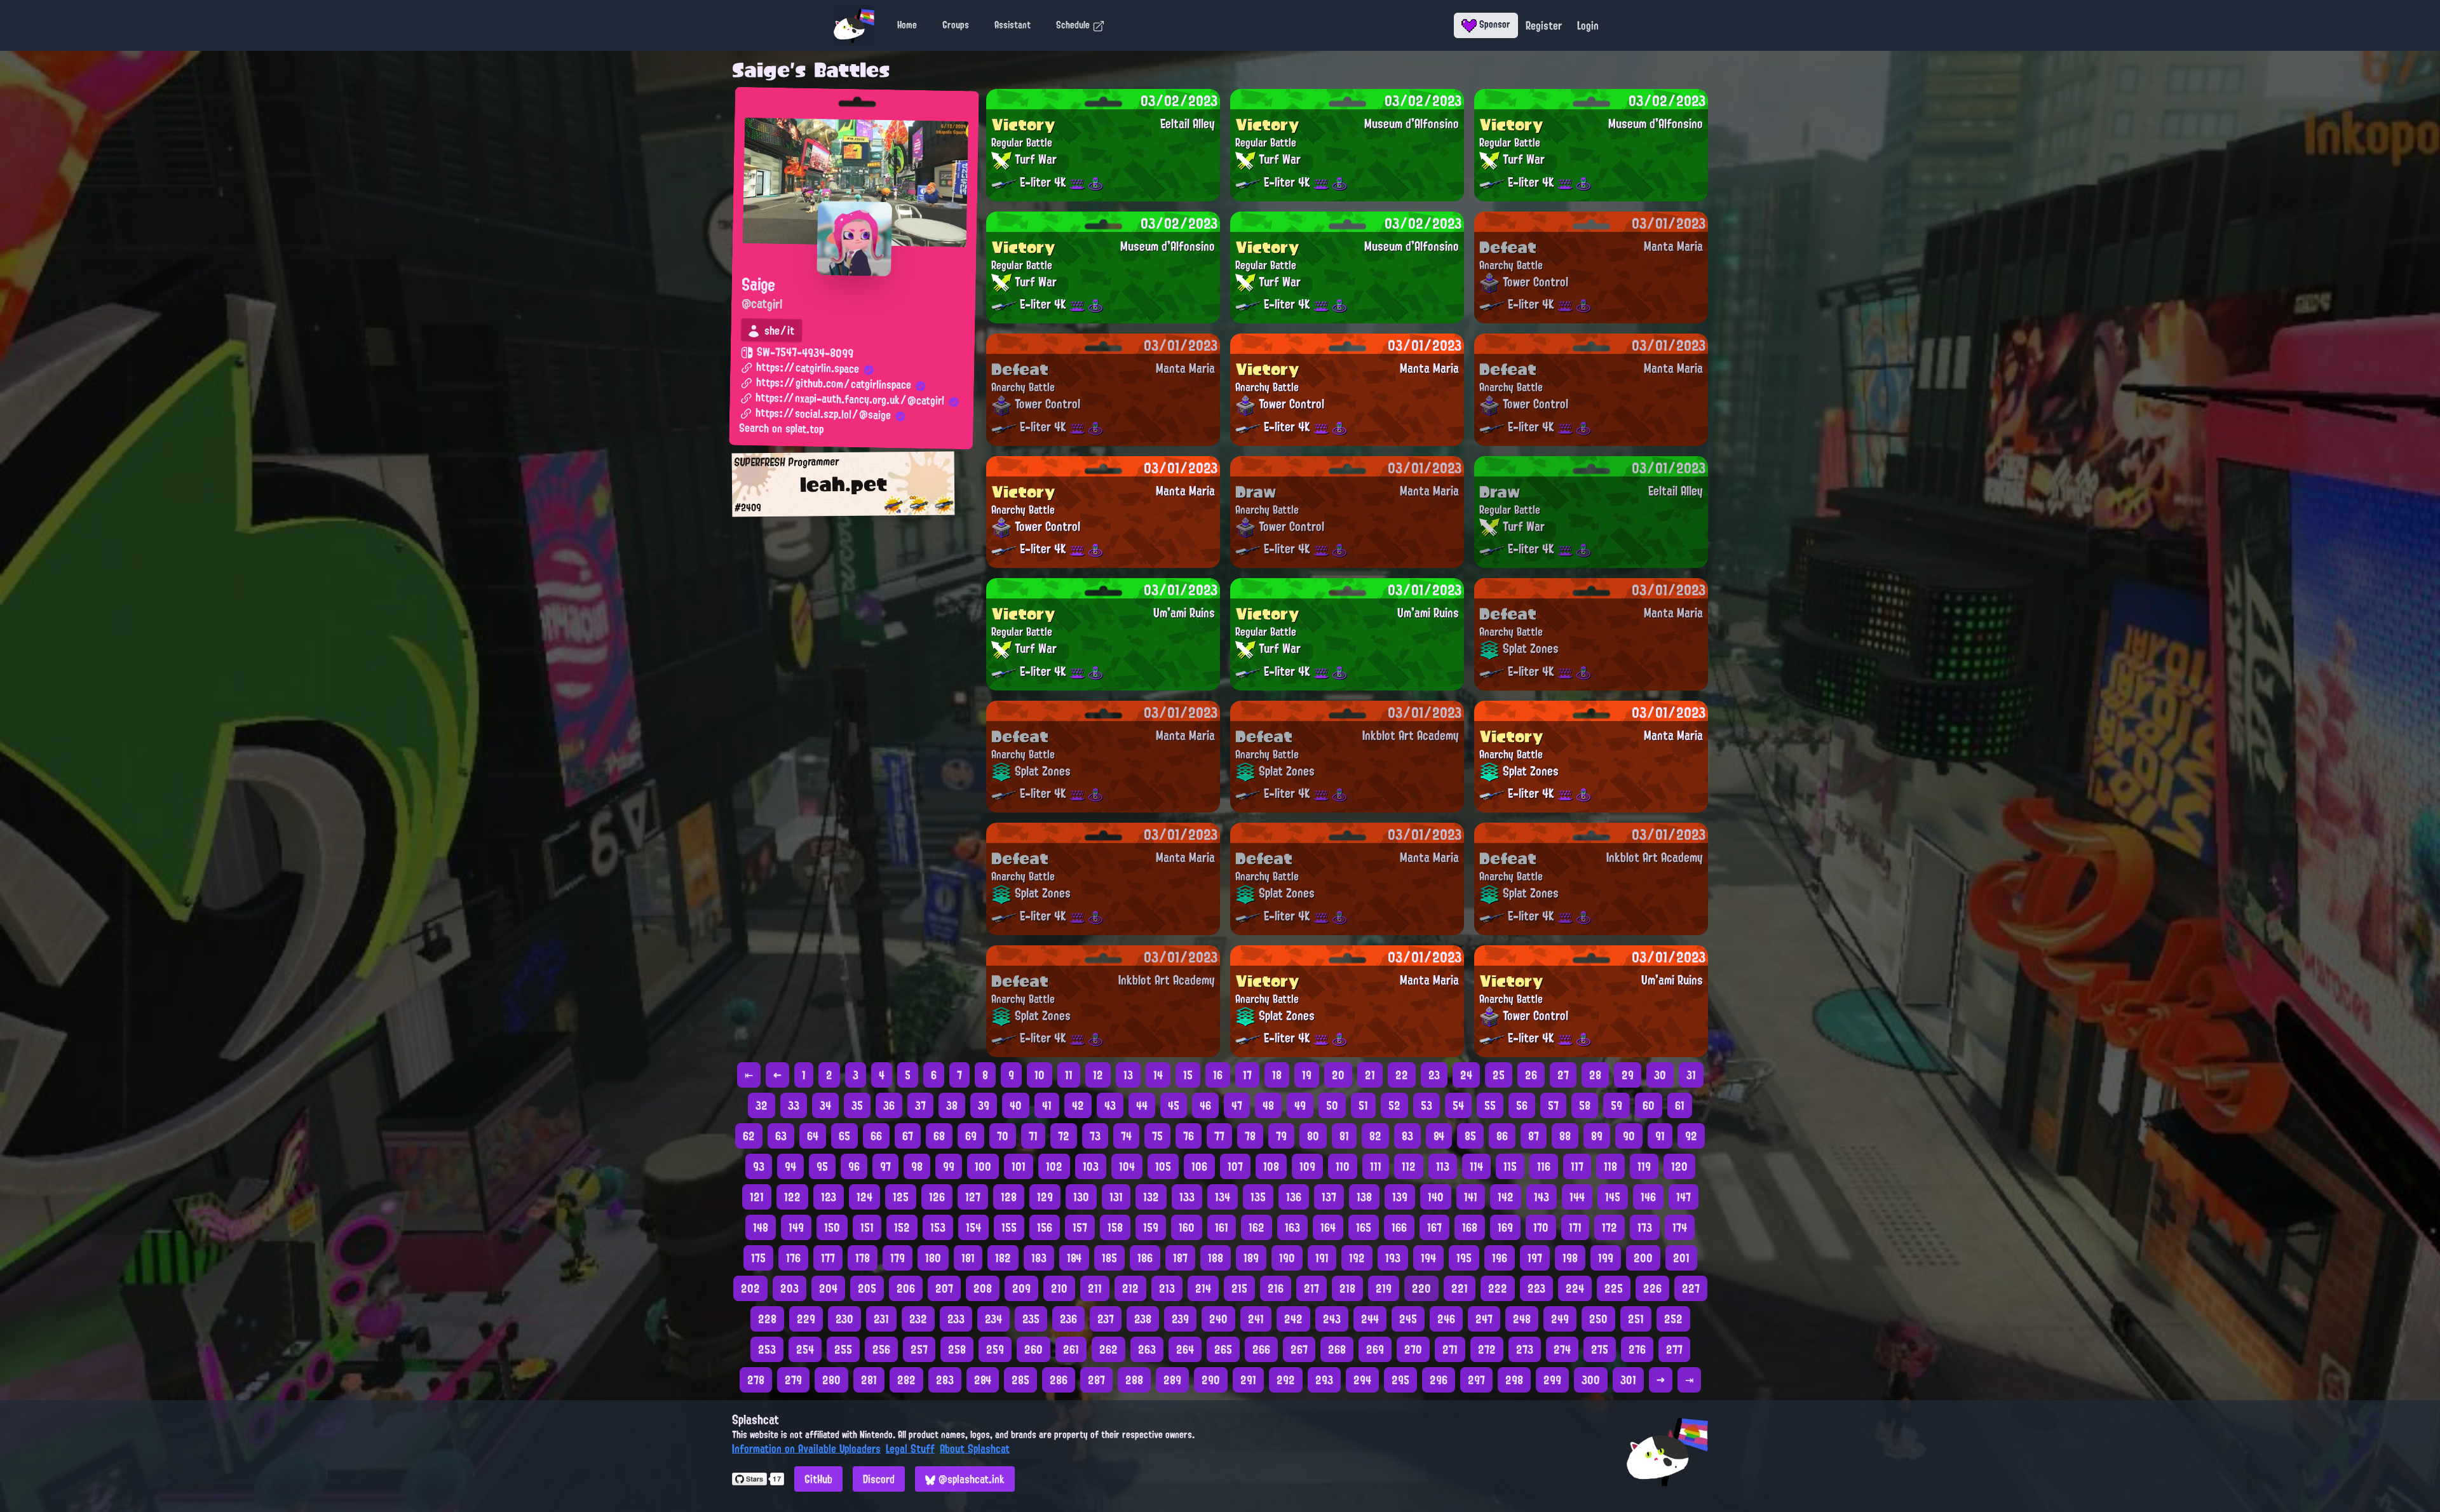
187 (1180, 1258)
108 (1271, 1166)
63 (781, 1136)
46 (1205, 1105)
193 (1393, 1258)
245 (1408, 1319)
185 (1109, 1258)
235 (1031, 1319)
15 (1188, 1075)
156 (1045, 1227)
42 (1078, 1105)
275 (1600, 1349)
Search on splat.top (781, 429)
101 (1019, 1166)
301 (1628, 1380)
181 (968, 1258)
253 (767, 1349)
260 (1034, 1349)
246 (1446, 1319)
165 (1364, 1227)
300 (1591, 1380)
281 (869, 1380)
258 (957, 1349)
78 (1250, 1136)
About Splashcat (975, 1448)
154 (973, 1227)
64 (813, 1136)
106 (1199, 1166)
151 (867, 1227)
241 (1256, 1319)
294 (1362, 1380)
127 (973, 1197)
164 (1328, 1227)
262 (1108, 1349)
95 (822, 1166)
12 (1098, 1075)
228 (767, 1319)
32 (762, 1105)
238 (1143, 1319)
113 (1443, 1166)
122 (792, 1197)
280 (831, 1380)
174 (1680, 1227)
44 (1142, 1105)
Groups (956, 25)
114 (1476, 1166)
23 (1434, 1075)
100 (983, 1166)
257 (919, 1349)
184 (1074, 1258)
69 (971, 1136)
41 (1047, 1105)
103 (1091, 1166)
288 (1134, 1380)
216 (1276, 1288)
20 (1338, 1075)
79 (1281, 1136)
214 (1203, 1288)
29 (1628, 1075)
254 (805, 1349)
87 (1534, 1136)
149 (796, 1227)
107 (1235, 1166)
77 (1219, 1136)
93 (759, 1166)
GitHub (818, 1479)
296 (1439, 1380)
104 (1127, 1166)
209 (1021, 1288)
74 (1126, 1136)
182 (1003, 1258)
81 (1344, 1136)
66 (876, 1136)
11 (1069, 1075)
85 (1470, 1136)
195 (1464, 1258)
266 (1261, 1349)
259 (995, 1349)
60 (1649, 1105)
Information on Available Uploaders (806, 1448)
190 (1287, 1258)
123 (829, 1197)
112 (1409, 1166)
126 (937, 1197)
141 (1471, 1197)
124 (864, 1197)
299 (1552, 1380)
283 (945, 1380)
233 (956, 1319)
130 (1081, 1197)
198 (1570, 1258)
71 (1033, 1136)
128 (1009, 1197)
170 (1541, 1227)
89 (1597, 1136)
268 (1337, 1349)
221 (1460, 1288)
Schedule (1074, 25)
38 (952, 1105)
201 (1681, 1258)
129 (1045, 1197)
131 (1116, 1197)
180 (933, 1258)
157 (1080, 1227)
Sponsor (1494, 24)
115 (1510, 1166)
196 (1500, 1258)
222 (1498, 1288)
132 (1151, 1197)
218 (1347, 1288)
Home (907, 25)
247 (1484, 1319)
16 (1218, 1075)
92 (1691, 1136)
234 (993, 1319)
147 (1684, 1197)
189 (1251, 1258)
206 (906, 1288)
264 (1185, 1349)
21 (1370, 1075)
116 (1544, 1166)
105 (1163, 1166)
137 (1329, 1197)
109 (1307, 1166)
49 (1300, 1105)
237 (1106, 1319)
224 (1575, 1288)
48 (1268, 1105)
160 (1187, 1227)
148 (761, 1227)
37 (920, 1105)
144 (1577, 1197)
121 (757, 1197)
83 (1407, 1136)
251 (1636, 1319)
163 (1292, 1227)
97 (885, 1166)
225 (1614, 1288)
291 (1248, 1380)
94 (790, 1166)
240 (1218, 1319)
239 (1180, 1319)
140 (1436, 1197)
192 (1357, 1258)
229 (806, 1319)
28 (1595, 1075)
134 (1223, 1197)
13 (1128, 1075)
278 (756, 1380)
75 (1157, 1136)
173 (1645, 1227)
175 (758, 1258)
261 (1071, 1349)
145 (1613, 1197)
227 (1691, 1288)
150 (832, 1227)
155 (1009, 1227)
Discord (879, 1479)
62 (749, 1136)
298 (1514, 1380)
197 (1535, 1258)
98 (917, 1166)
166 (1399, 1227)
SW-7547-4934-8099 (803, 353)
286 (1059, 1380)
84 (1439, 1136)
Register (1544, 25)
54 (1458, 1105)
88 (1565, 1136)
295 (1400, 1380)
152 (902, 1227)
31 (1691, 1075)
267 (1299, 1349)
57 (1553, 1105)
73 (1095, 1136)
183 (1039, 1258)
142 (1506, 1197)
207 (944, 1288)
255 (843, 1349)
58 (1585, 1105)
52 (1394, 1105)
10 (1040, 1075)
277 (1674, 1349)
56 (1522, 1105)
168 (1470, 1227)
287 (1096, 1380)
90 (1629, 1136)
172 (1610, 1227)
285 (1020, 1380)
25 (1499, 1075)
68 (939, 1136)
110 (1343, 1166)
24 (1466, 1075)
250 (1598, 1319)
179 (898, 1258)
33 (794, 1105)
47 (1237, 1105)
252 (1673, 1319)
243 (1332, 1319)
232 (918, 1319)
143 (1542, 1197)
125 (901, 1197)
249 (1560, 1319)
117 (1577, 1166)
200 (1643, 1258)
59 (1616, 1105)
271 (1450, 1349)
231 (881, 1319)
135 (1258, 1197)
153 (938, 1227)
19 (1307, 1075)
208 (983, 1288)
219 (1384, 1288)
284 (983, 1380)
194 (1428, 1258)
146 (1648, 1197)
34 (825, 1105)
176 (793, 1258)
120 (1679, 1166)
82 (1375, 1136)
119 (1644, 1166)
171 (1575, 1227)
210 (1059, 1288)
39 (984, 1105)
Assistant (1013, 25)
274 (1562, 1349)
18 (1277, 1075)
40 (1016, 1105)
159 (1151, 1227)
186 (1145, 1258)
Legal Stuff (910, 1448)
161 (1222, 1227)
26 (1531, 1075)
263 (1147, 1349)
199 (1606, 1258)
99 (949, 1166)
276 (1637, 1349)
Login (1588, 25)
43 (1110, 1105)
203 (790, 1288)
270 (1413, 1349)
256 (881, 1349)
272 (1487, 1349)
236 (1068, 1319)
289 (1172, 1380)
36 (889, 1105)
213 (1167, 1288)
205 (867, 1288)
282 (906, 1380)
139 (1400, 1197)
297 (1476, 1380)
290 (1211, 1380)
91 (1660, 1136)
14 (1158, 1075)
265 (1223, 1349)
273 (1525, 1349)
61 (1680, 1105)
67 (908, 1136)
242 (1293, 1319)
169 (1505, 1227)
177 (828, 1258)
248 (1522, 1319)
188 (1216, 1258)
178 (863, 1258)
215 (1239, 1288)
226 (1652, 1288)
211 (1095, 1288)
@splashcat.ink (970, 1479)
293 (1324, 1380)
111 (1376, 1166)
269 (1375, 1349)
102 (1054, 1166)
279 (793, 1380)
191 (1322, 1258)
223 (1536, 1288)
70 (1003, 1136)
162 (1257, 1227)
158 (1115, 1227)
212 (1130, 1288)
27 (1563, 1075)
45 (1174, 1105)
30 (1660, 1075)
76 (1189, 1136)
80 (1313, 1136)
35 (857, 1105)
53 (1427, 1105)
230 (844, 1319)
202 (750, 1288)
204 (828, 1288)
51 (1363, 1105)
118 (1610, 1166)
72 (1064, 1136)
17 (1247, 1075)
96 (854, 1166)
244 (1370, 1319)
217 (1311, 1288)
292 (1286, 1380)
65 (844, 1136)
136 (1294, 1197)
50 (1332, 1105)
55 (1490, 1105)
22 (1402, 1075)
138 (1364, 1197)
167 (1434, 1227)
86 (1502, 1136)
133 (1187, 1197)
